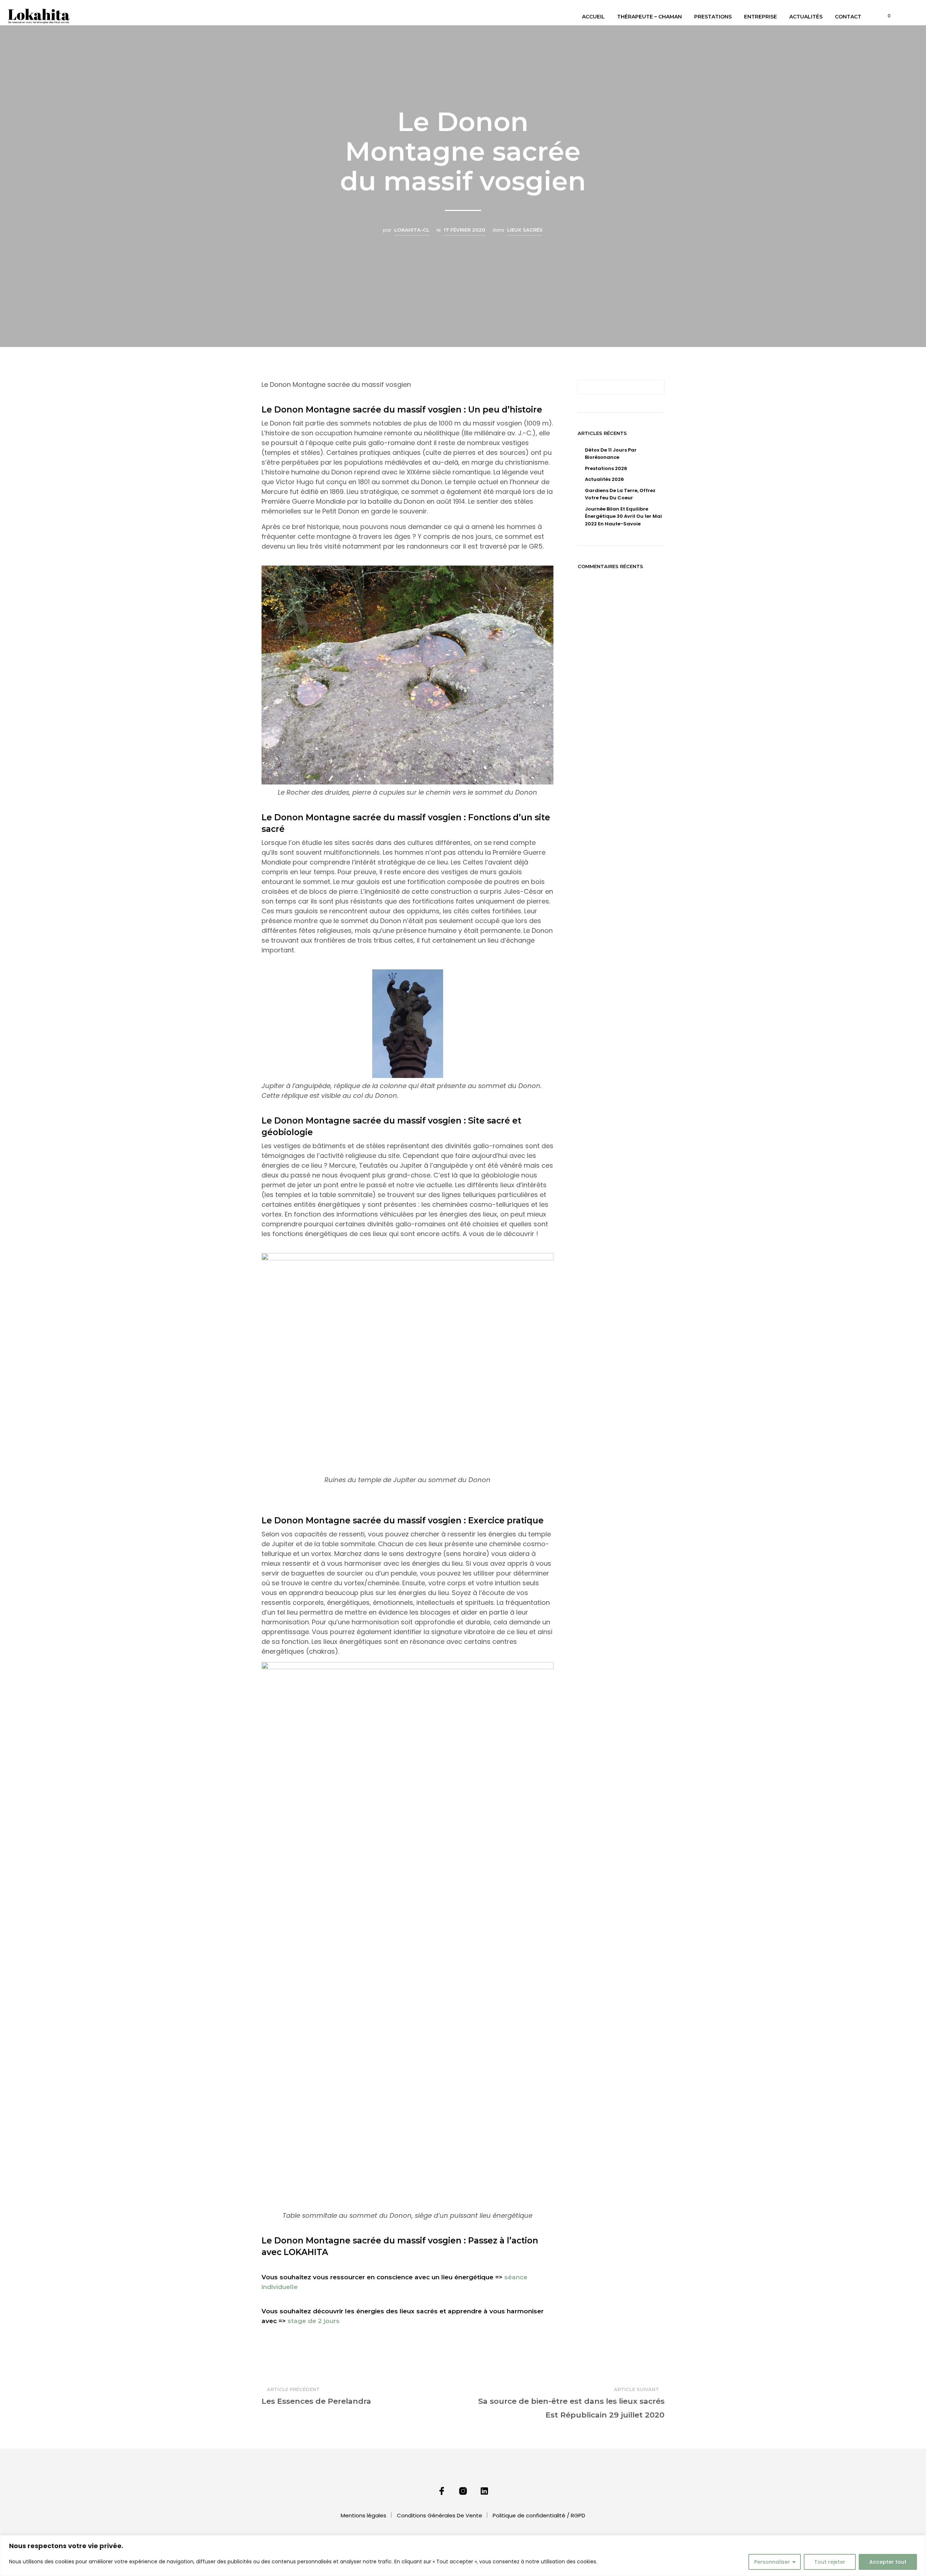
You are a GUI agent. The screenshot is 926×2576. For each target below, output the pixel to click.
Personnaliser (772, 2562)
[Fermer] (918, 2541)
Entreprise (761, 17)
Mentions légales (364, 2515)
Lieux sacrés (525, 230)
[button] (885, 16)
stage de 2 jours (314, 2321)
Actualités (806, 17)
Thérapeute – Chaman (649, 17)
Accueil (593, 17)
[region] (463, 2556)
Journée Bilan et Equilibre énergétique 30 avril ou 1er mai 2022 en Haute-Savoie (623, 516)
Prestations (713, 17)
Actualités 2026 (604, 479)
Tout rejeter (830, 2562)
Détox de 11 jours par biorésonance (611, 454)
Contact (848, 17)
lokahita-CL (412, 230)
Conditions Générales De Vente (439, 2515)
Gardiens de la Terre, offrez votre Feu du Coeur (620, 494)
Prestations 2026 (606, 468)
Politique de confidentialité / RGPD (539, 2515)
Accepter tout (888, 2562)
